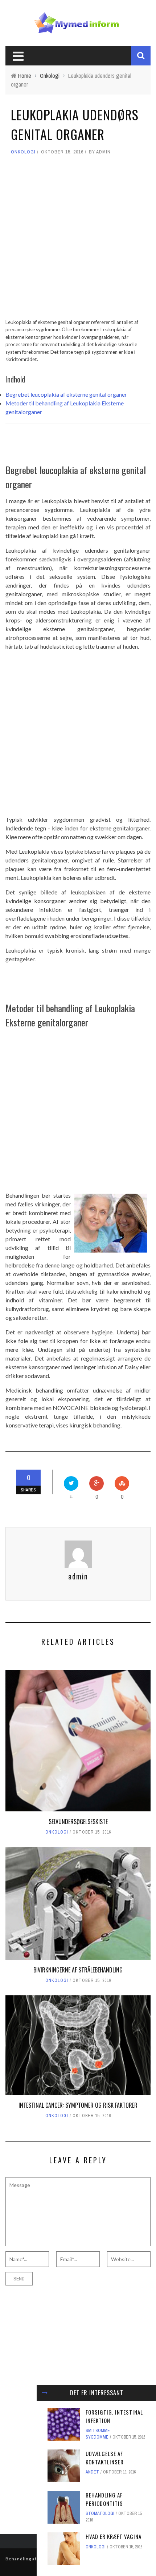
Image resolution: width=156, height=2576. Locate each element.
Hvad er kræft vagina (114, 2536)
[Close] (45, 2393)
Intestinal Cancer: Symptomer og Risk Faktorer (78, 2105)
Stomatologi (100, 2513)
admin (103, 152)
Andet (92, 2472)
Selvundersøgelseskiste (78, 1822)
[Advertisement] (78, 240)
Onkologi (23, 152)
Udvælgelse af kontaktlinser (105, 2458)
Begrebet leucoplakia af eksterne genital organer (66, 394)
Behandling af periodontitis (104, 2499)
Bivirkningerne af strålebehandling (78, 1970)
